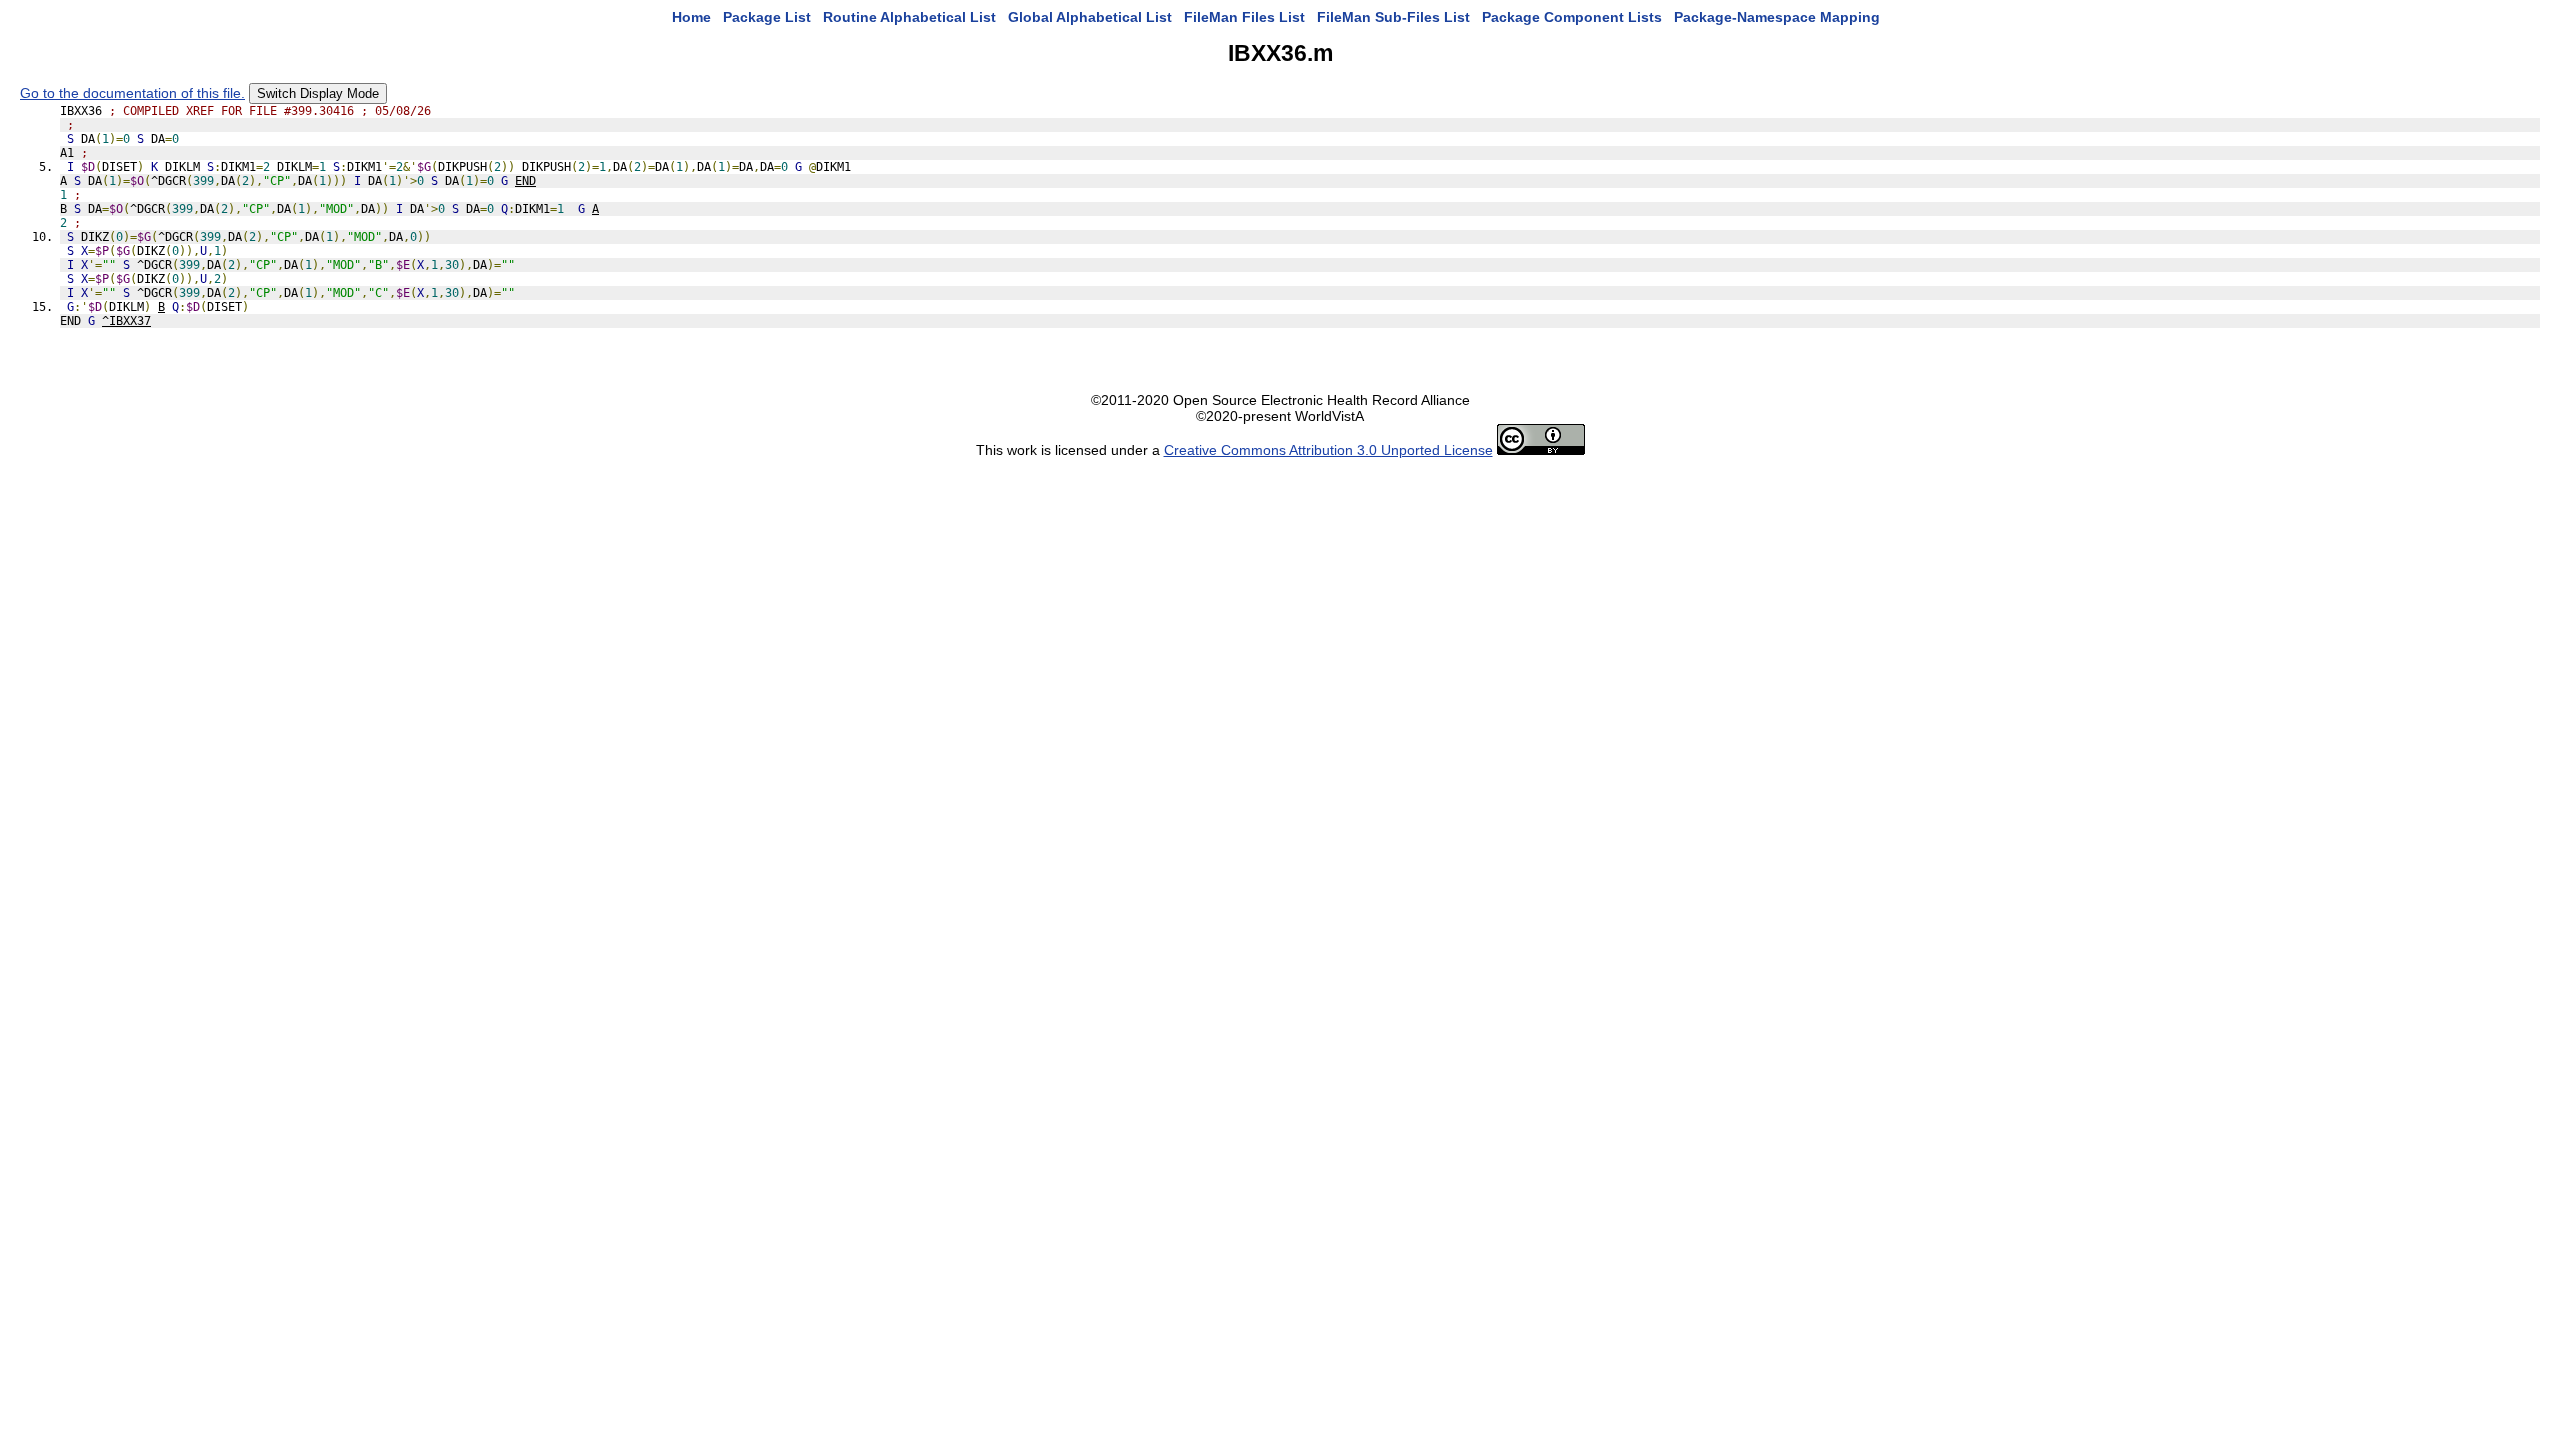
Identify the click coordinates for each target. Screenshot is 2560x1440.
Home (691, 17)
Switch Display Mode (318, 93)
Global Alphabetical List (1090, 17)
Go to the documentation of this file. (132, 93)
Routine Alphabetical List (909, 17)
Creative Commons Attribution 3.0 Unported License (1328, 450)
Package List (767, 17)
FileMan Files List (1244, 17)
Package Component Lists (1572, 17)
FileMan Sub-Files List (1393, 17)
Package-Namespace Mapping (1777, 17)
